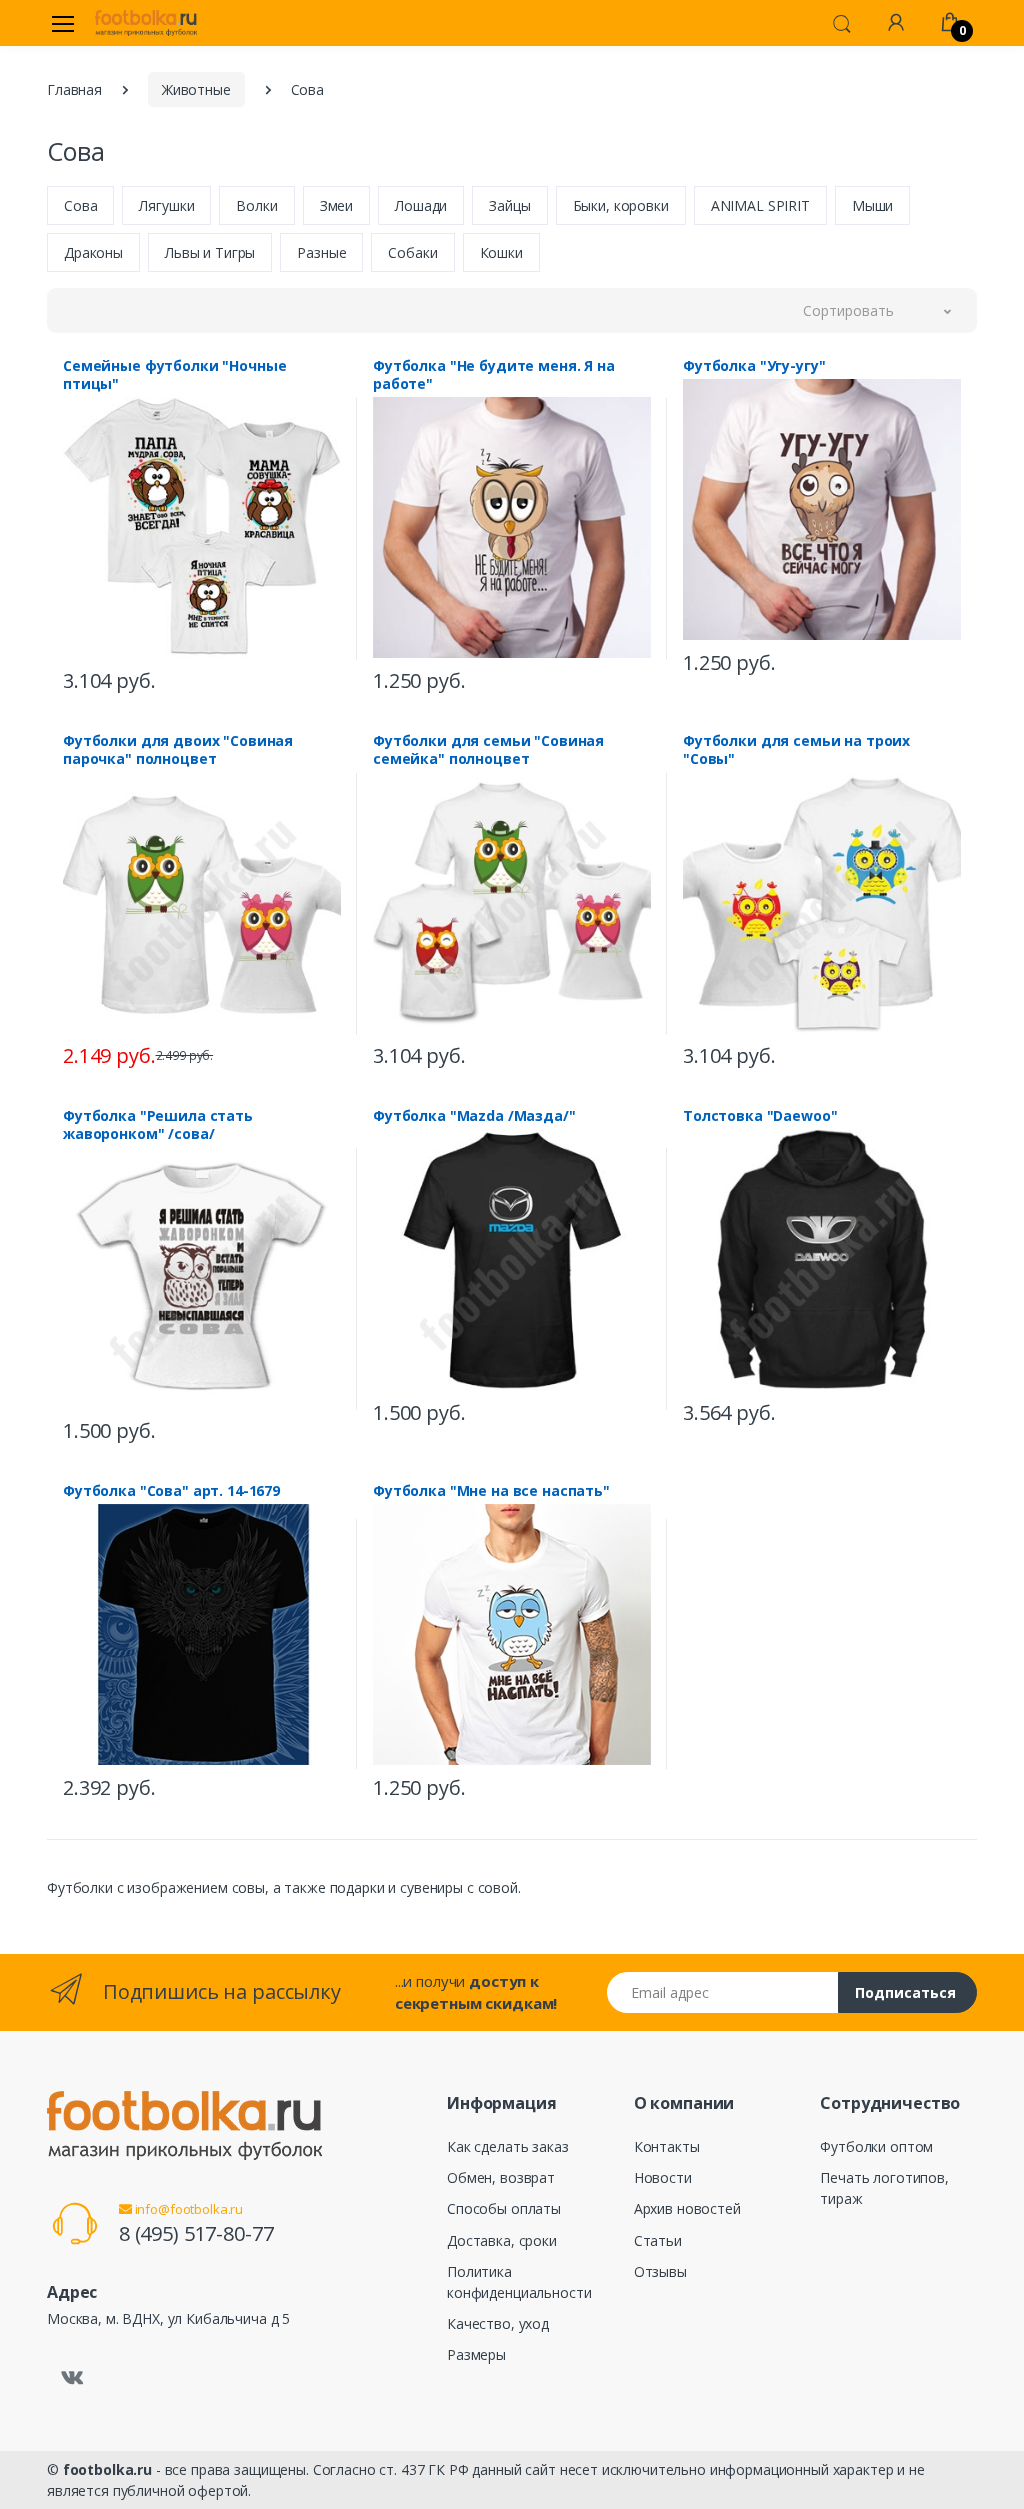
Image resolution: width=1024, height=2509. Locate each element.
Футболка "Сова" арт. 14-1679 (171, 1491)
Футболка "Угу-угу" (754, 366)
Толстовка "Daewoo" (760, 1116)
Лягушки (166, 205)
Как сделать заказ (508, 2146)
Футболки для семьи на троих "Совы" (796, 750)
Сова (80, 205)
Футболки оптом (876, 2146)
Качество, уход (498, 2323)
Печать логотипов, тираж (884, 2188)
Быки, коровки (621, 205)
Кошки (501, 252)
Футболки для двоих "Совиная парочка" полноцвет (178, 750)
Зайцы (509, 205)
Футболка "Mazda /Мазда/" (474, 1116)
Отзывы (660, 2271)
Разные (321, 252)
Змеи (336, 205)
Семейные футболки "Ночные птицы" (174, 375)
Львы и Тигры (210, 252)
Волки (256, 205)
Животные (196, 89)
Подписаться (905, 1992)
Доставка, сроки (502, 2240)
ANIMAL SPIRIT (760, 205)
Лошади (421, 205)
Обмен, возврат (501, 2177)
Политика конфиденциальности (519, 2282)
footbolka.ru (107, 2469)
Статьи (658, 2240)
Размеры (476, 2354)
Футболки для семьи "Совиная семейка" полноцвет (488, 750)
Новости (663, 2177)
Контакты (667, 2146)
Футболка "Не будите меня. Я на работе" (494, 375)
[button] (842, 22)
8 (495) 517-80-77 (196, 2233)
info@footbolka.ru (187, 2209)
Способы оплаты (504, 2208)
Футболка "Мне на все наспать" (491, 1491)
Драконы (93, 252)
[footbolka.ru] (146, 23)
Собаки (412, 252)
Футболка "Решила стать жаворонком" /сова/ (158, 1125)
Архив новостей (687, 2208)
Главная (74, 89)
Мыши (872, 205)
